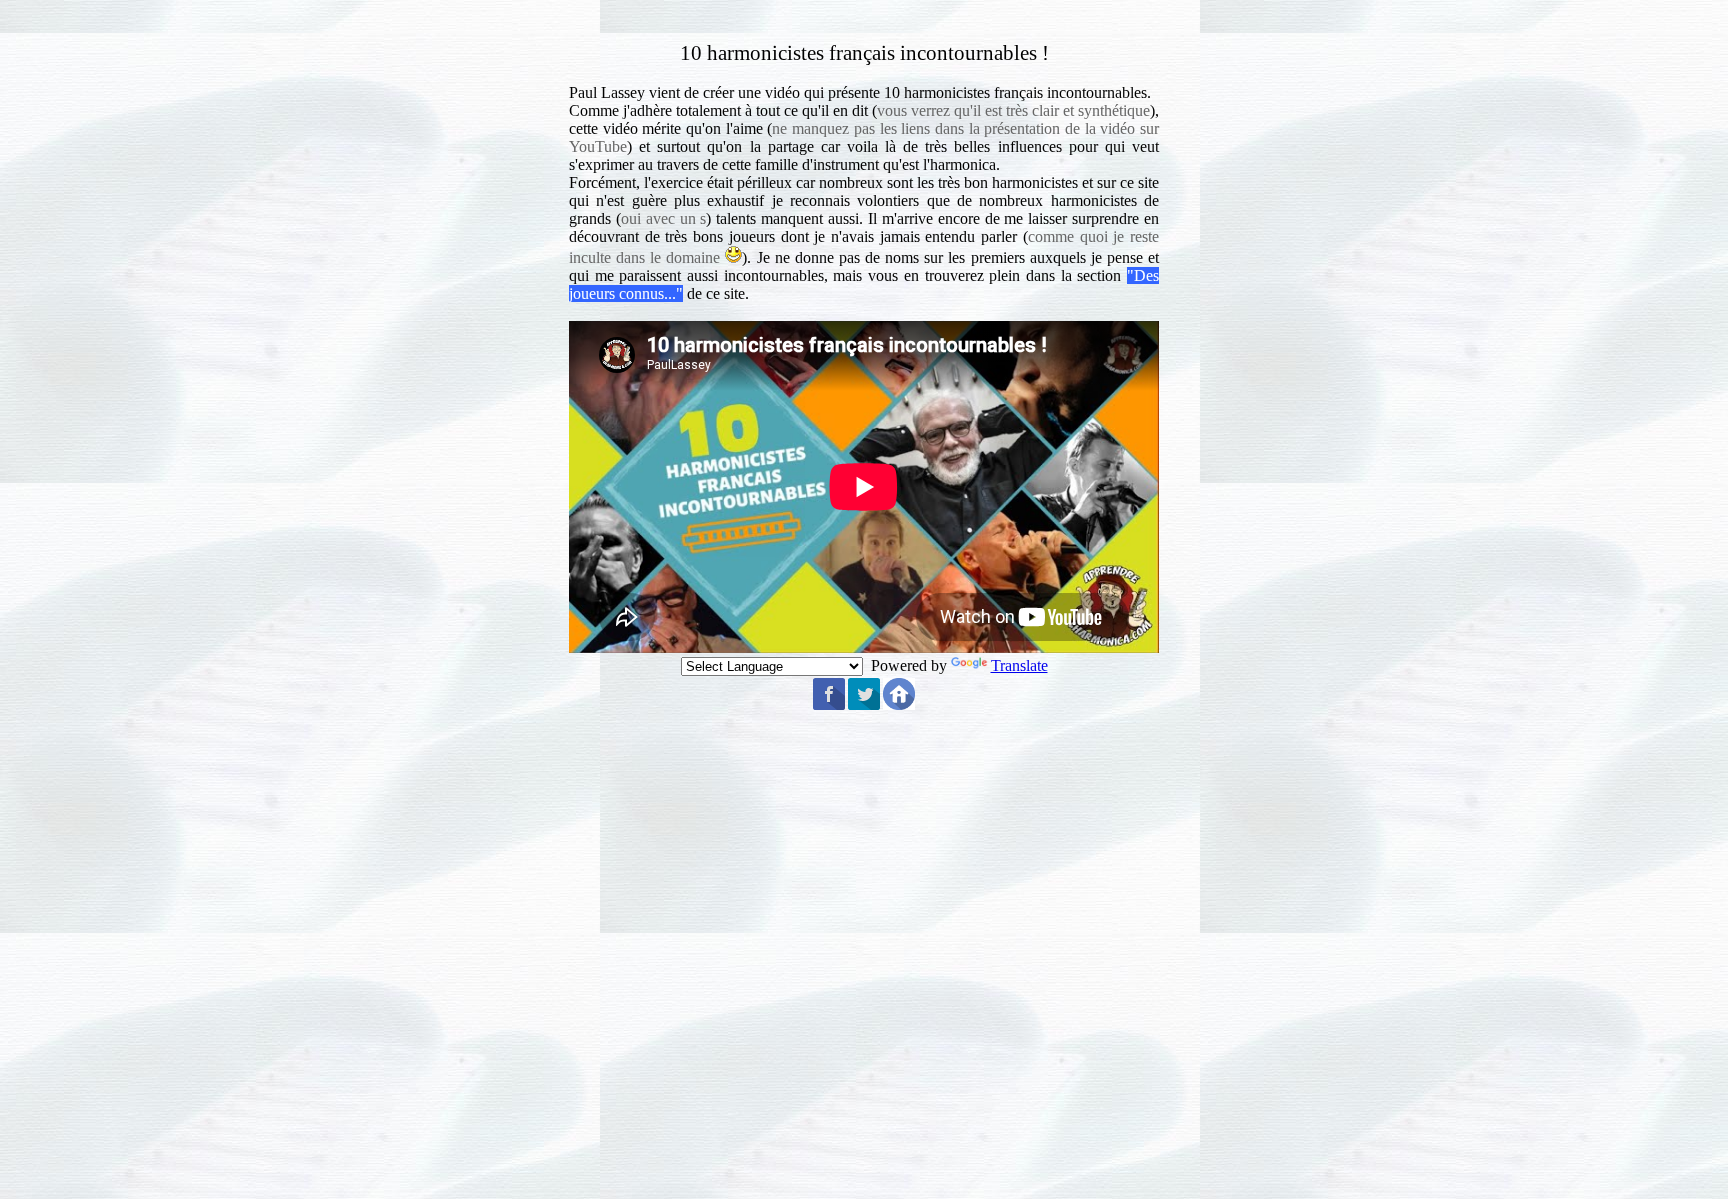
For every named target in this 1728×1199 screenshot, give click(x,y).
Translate (1019, 665)
